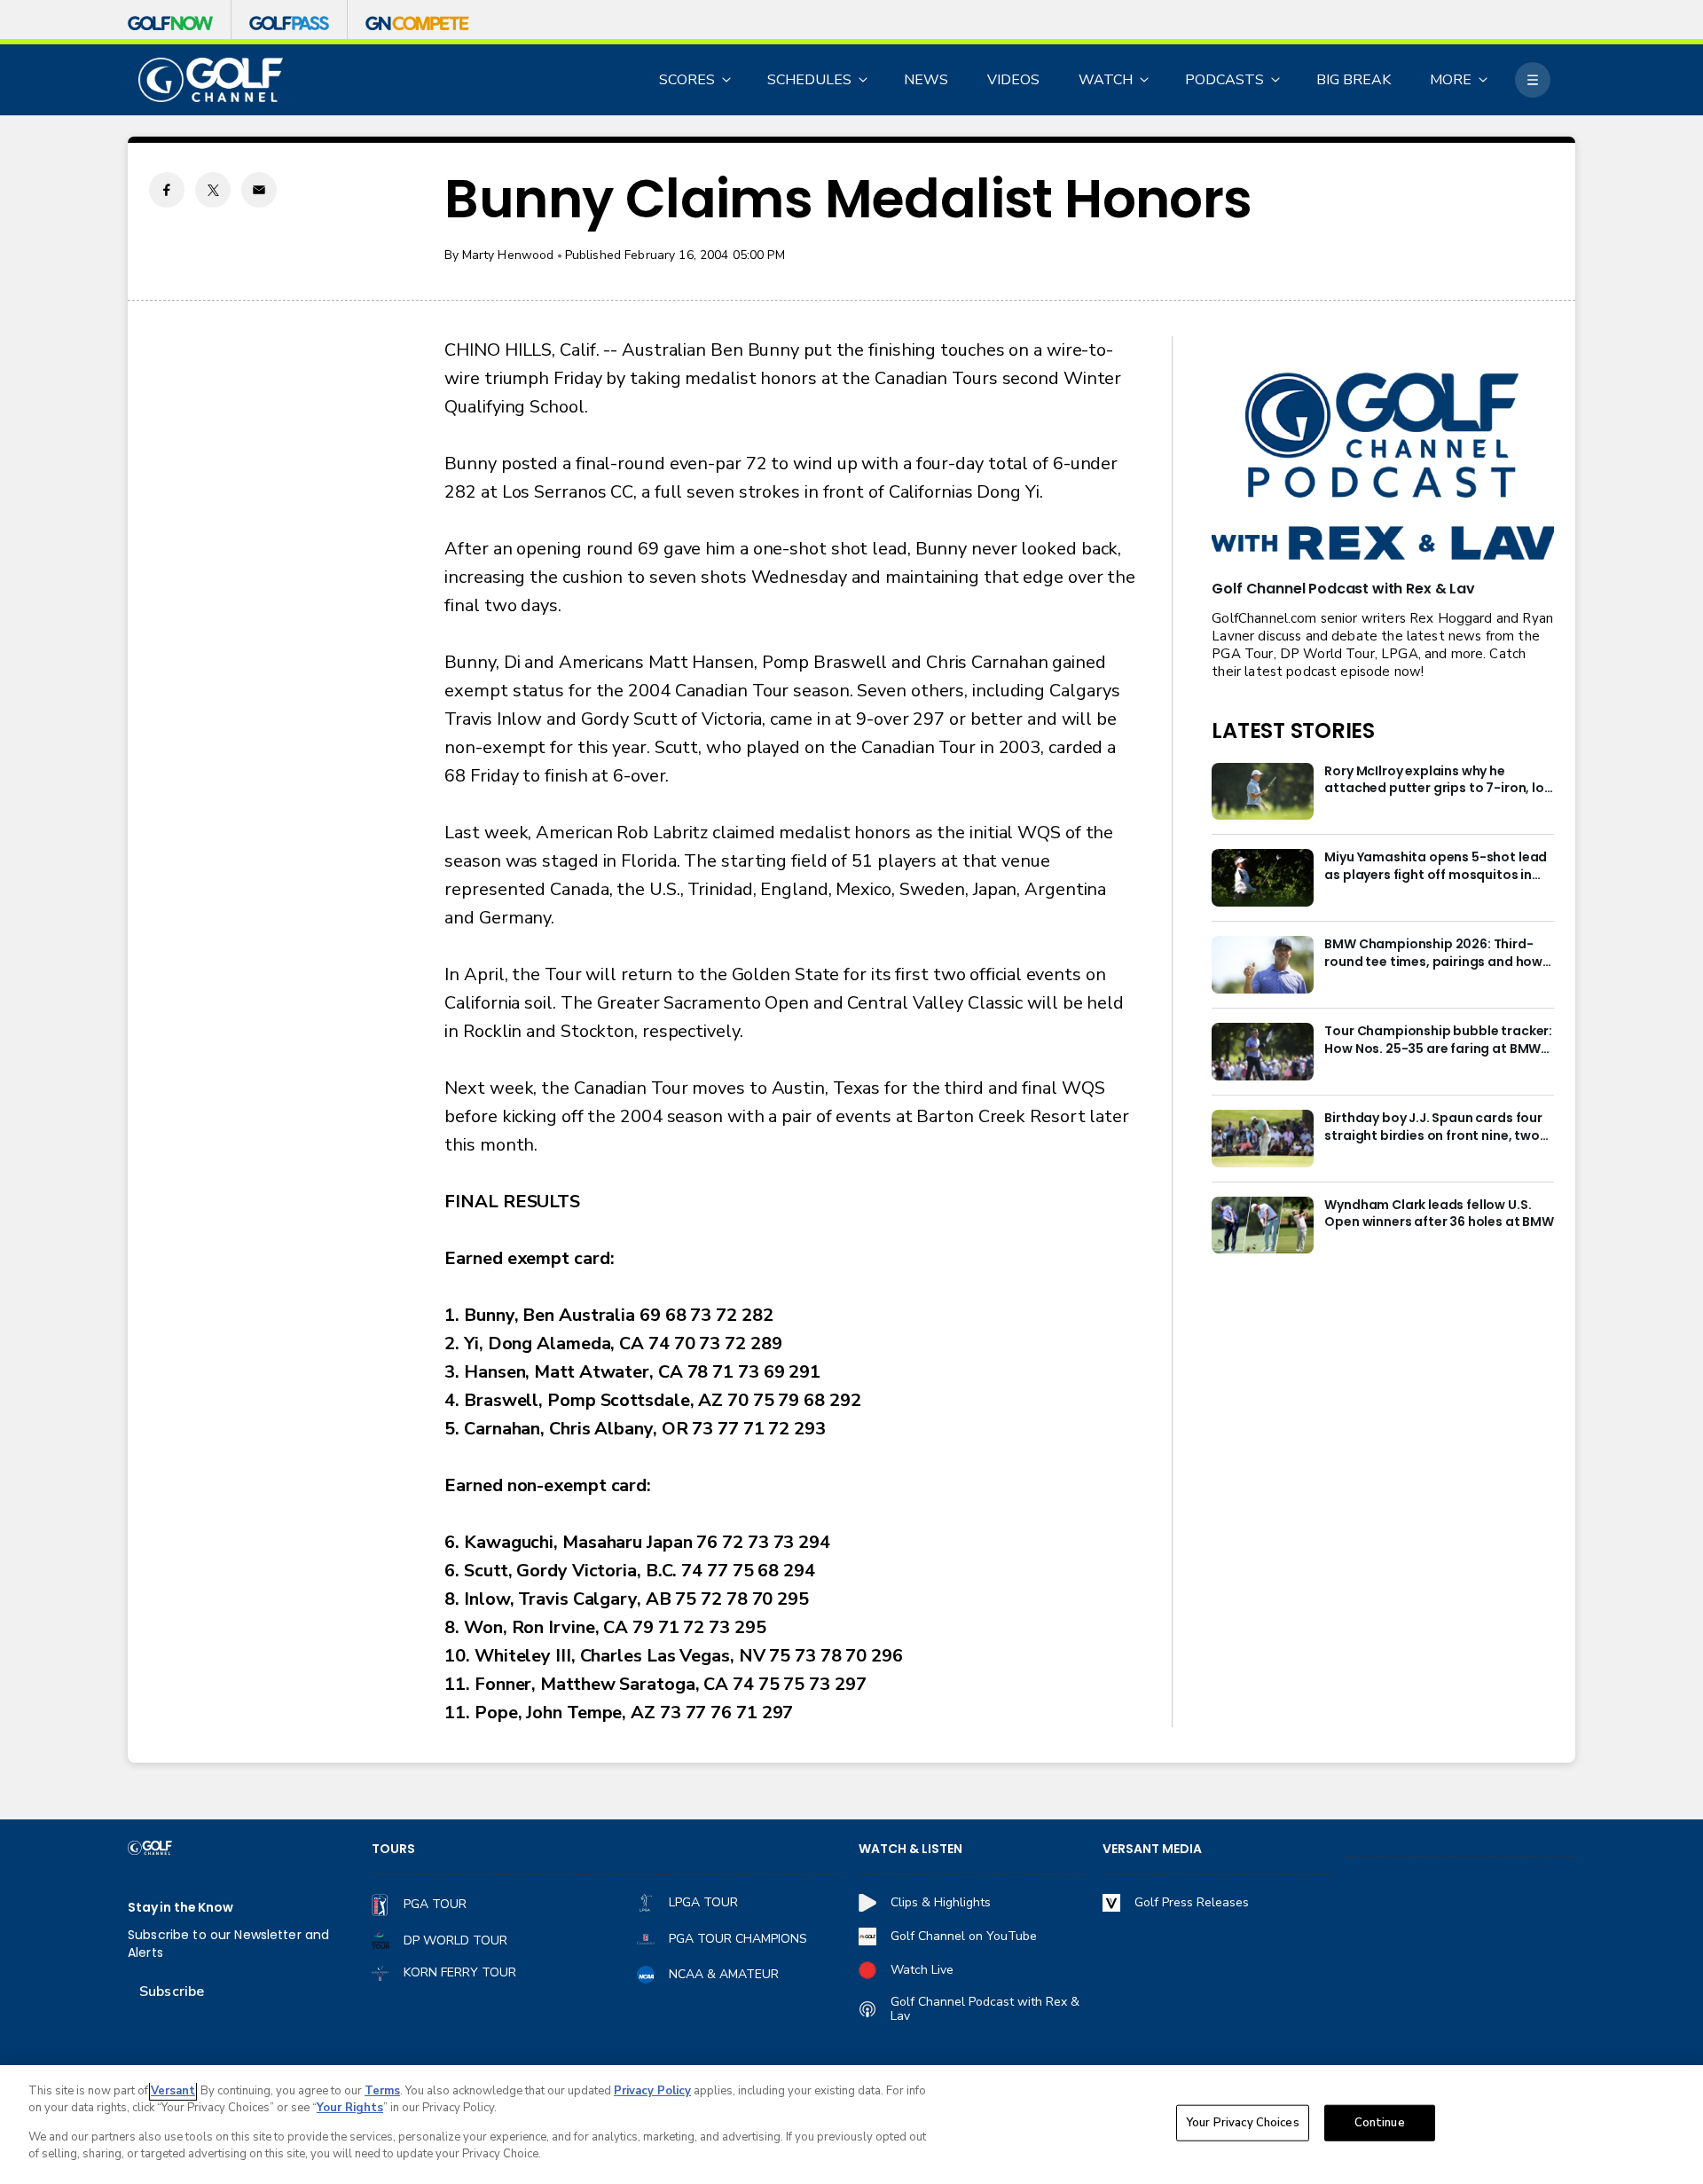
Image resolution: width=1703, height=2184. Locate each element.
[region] (851, 2125)
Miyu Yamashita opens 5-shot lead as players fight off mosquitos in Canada (1436, 867)
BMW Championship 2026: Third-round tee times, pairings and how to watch (1433, 954)
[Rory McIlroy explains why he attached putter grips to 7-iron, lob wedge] (1263, 792)
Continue (1380, 2123)
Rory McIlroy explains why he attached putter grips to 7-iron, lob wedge (1438, 781)
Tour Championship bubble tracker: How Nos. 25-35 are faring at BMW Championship (1438, 1041)
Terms (382, 2091)
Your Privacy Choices (1243, 2123)
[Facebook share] (167, 190)
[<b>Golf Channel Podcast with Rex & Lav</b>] (1383, 468)
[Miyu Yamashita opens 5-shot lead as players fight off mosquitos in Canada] (1263, 878)
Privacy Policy (652, 2091)
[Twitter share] (213, 190)
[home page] (211, 80)
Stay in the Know (181, 1908)
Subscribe (172, 1992)
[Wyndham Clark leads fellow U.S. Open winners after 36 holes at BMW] (1263, 1226)
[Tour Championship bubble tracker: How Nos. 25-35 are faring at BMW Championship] (1263, 1052)
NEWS (926, 80)
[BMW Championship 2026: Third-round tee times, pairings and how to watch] (1263, 965)
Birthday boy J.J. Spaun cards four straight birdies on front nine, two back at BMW (1433, 1127)
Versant (173, 2091)
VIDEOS (1013, 80)
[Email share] (259, 190)
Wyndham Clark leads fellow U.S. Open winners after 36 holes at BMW (1439, 1214)
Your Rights (350, 2108)
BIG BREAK (1354, 80)
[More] (1533, 80)
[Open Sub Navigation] (727, 80)
